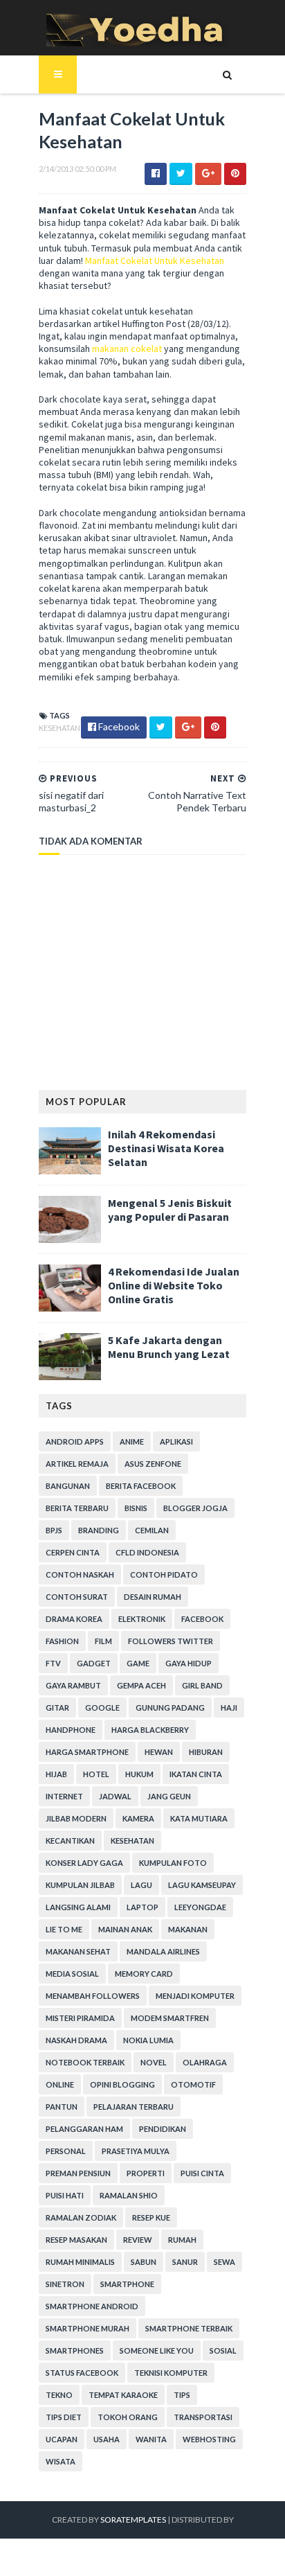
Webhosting (209, 2439)
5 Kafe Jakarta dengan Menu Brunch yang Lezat (169, 1347)
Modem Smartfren (170, 2018)
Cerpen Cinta (73, 1552)
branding (99, 1530)
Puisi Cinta (202, 2173)
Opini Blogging (122, 2084)
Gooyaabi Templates (143, 2557)
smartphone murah (88, 2328)
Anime (132, 1441)
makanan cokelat (127, 349)
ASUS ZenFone (153, 1464)
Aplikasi (176, 1441)
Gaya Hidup (189, 1663)
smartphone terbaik (189, 2328)
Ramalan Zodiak (81, 2217)
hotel (96, 1774)
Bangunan (68, 1486)
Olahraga (205, 2062)
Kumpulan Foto (173, 1863)
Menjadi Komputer (195, 1996)
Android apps (75, 1441)
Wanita (151, 2439)
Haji (229, 1708)
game (138, 1663)
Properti (146, 2173)
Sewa (224, 2262)
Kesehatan (59, 728)
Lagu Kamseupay (202, 1885)
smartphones (75, 2350)
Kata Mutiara (199, 1818)
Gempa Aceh (141, 1685)
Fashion (62, 1641)
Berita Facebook (141, 1486)
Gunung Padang (170, 1708)
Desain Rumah (153, 1597)
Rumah (182, 2240)
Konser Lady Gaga (84, 1863)
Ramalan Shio (129, 2195)
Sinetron (65, 2284)
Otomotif (193, 2084)
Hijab (56, 1774)
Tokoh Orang (128, 2417)
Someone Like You (157, 2350)
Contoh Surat (77, 1597)
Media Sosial (72, 1974)
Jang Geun (169, 1796)
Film (103, 1641)
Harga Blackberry (150, 1730)
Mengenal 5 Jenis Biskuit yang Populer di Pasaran (170, 1210)
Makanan (188, 1929)
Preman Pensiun (78, 2173)
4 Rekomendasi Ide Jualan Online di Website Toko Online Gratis (174, 1285)
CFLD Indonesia (147, 1552)
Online (60, 2084)
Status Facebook (82, 2373)
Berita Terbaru (77, 1508)
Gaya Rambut (73, 1685)
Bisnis (136, 1508)
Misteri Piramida (80, 2018)
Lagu (141, 1885)
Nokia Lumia (148, 2040)
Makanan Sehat (78, 1951)
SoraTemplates (133, 2520)
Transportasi (203, 2417)
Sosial (223, 2350)
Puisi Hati (65, 2195)
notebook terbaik (85, 2062)
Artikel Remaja (77, 1464)
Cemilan (152, 1530)
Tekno (59, 2395)
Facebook (202, 1619)
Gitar (57, 1708)
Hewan (159, 1752)
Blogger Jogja (195, 1508)
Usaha (107, 2439)
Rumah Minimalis (80, 2262)
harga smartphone (87, 1752)
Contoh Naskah (80, 1574)
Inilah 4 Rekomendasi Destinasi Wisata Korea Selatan (166, 1148)
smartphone (127, 2284)
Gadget (94, 1663)
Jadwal (115, 1796)
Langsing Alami (78, 1907)
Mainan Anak (125, 1929)
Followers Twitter (171, 1641)
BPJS (54, 1530)
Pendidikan (163, 2129)
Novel (154, 2062)
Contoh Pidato (164, 1574)
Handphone (71, 1730)
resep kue (151, 2217)
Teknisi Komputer (171, 2373)
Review (138, 2240)
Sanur (185, 2262)
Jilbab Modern (76, 1818)
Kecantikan (70, 1841)
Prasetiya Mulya (136, 2151)
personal (66, 2151)
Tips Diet (64, 2417)
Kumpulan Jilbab (80, 1885)
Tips (182, 2395)
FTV (53, 1663)
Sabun (144, 2262)
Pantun (62, 2107)
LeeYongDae (200, 1907)
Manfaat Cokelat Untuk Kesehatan (155, 261)
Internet (64, 1796)
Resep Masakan (76, 2240)
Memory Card (144, 1974)
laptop (142, 1907)
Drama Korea (74, 1619)
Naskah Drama (76, 2040)
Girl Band (202, 1685)
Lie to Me (64, 1929)
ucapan (62, 2439)
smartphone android (92, 2306)
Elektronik (142, 1619)
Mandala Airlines (163, 1951)
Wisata (61, 2461)
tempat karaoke (123, 2395)
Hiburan (206, 1752)
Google (102, 1708)
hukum (139, 1774)
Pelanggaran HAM (84, 2129)
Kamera (138, 1818)
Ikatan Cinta (196, 1774)
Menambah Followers (93, 1996)
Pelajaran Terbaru (134, 2107)
